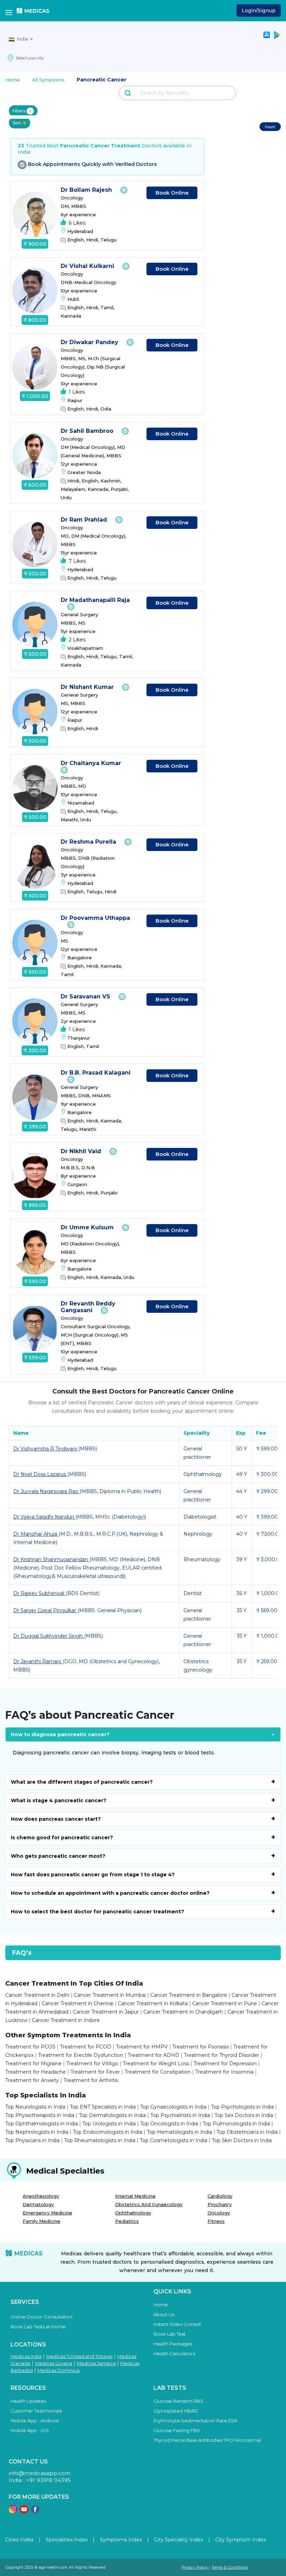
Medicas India (26, 2356)
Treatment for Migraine (33, 2064)
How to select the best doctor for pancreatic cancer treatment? (97, 1912)
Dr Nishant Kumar (88, 687)
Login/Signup (259, 10)
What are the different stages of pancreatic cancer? (82, 1782)
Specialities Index (67, 2540)
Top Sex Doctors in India (244, 2115)
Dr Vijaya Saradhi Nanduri (44, 1517)
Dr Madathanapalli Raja (95, 600)
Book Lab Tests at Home (38, 2327)
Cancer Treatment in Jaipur (106, 2012)
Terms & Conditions (229, 2567)
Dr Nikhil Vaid (82, 1151)
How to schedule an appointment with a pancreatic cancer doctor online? (110, 1893)
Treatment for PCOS (30, 2047)
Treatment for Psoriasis (201, 2047)
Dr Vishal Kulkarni (88, 266)
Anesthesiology (41, 2196)
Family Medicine (42, 2221)
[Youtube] (24, 2512)
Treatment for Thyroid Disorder (221, 2055)
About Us (164, 2314)
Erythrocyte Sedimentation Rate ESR (195, 2421)
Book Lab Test (170, 2334)
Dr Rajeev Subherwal (39, 1593)
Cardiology (220, 2196)
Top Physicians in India (32, 2140)
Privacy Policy (195, 2567)
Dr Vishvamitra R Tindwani (46, 1449)
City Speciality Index (179, 2540)
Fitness (216, 2221)
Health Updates (28, 2401)
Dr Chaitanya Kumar (92, 763)
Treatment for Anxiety (32, 2080)
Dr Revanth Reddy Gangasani (88, 1307)
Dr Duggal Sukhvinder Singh (49, 1636)
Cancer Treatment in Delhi (37, 1995)
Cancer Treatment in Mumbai (110, 1995)
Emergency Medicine (47, 2213)
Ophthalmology (133, 2213)
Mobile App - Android (35, 2421)
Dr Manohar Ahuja (36, 1534)
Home (13, 80)
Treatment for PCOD (86, 2047)
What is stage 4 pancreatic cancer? (59, 1800)
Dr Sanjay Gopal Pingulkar (45, 1610)
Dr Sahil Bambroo (88, 431)
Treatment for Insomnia (224, 2072)
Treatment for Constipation (158, 2072)
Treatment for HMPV (142, 2047)
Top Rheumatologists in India (100, 2140)
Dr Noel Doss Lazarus (40, 1474)
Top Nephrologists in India (37, 2132)
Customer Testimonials (36, 2411)
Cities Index (19, 2540)
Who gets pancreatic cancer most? (58, 1856)
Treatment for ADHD (153, 2055)
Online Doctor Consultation (42, 2317)
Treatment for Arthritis (91, 2080)
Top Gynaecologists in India (173, 2107)
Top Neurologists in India (35, 2107)
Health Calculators (174, 2353)
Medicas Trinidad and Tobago (79, 2356)
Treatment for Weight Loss (156, 2064)
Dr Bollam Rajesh (87, 190)
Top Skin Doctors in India (242, 2140)
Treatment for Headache (36, 2072)
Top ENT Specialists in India (103, 2107)
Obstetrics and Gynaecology (149, 2204)
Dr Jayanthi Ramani (38, 1661)
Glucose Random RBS (178, 2401)
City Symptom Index (240, 2540)
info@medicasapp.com (40, 2473)
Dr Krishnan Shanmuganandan (51, 1559)
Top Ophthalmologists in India (42, 2124)
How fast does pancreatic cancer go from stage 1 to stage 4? (93, 1875)
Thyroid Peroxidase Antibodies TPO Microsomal (207, 2440)
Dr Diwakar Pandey (90, 342)
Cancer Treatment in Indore (66, 2020)
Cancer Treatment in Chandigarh (183, 2012)
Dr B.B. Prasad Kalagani (96, 1073)
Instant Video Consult (177, 2324)
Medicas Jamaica (96, 2363)
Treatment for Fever (95, 2072)
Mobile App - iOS (30, 2430)
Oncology (219, 2213)
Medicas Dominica (58, 2370)
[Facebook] (35, 2512)
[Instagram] (13, 2512)
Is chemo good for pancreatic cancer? (62, 1838)
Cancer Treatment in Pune (225, 2003)
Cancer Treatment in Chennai (78, 2003)
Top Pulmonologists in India (236, 2124)
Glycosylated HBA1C (176, 2411)
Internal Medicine (135, 2196)
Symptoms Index (121, 2540)
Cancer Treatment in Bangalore (189, 1995)
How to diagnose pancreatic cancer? (60, 1734)
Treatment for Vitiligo (92, 2064)
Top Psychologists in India (242, 2107)
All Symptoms (48, 80)
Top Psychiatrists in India (180, 2115)
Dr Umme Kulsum (88, 1227)
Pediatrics (127, 2221)
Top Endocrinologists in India (108, 2132)
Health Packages (173, 2344)
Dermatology (38, 2204)
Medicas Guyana (54, 2363)
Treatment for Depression (225, 2064)
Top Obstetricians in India (247, 2132)
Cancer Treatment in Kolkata (153, 2003)
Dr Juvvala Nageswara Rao (46, 1491)
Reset (270, 127)
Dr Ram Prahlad (85, 520)
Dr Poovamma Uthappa (95, 918)
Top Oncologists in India (169, 2124)
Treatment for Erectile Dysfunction (81, 2055)
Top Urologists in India (109, 2124)
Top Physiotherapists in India (40, 2115)
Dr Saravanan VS (86, 996)
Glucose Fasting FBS (177, 2430)
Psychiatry (220, 2204)
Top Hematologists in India (179, 2132)
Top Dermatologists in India (112, 2115)
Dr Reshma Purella (89, 842)
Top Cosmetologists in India (174, 2140)
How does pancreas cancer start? (56, 1819)
